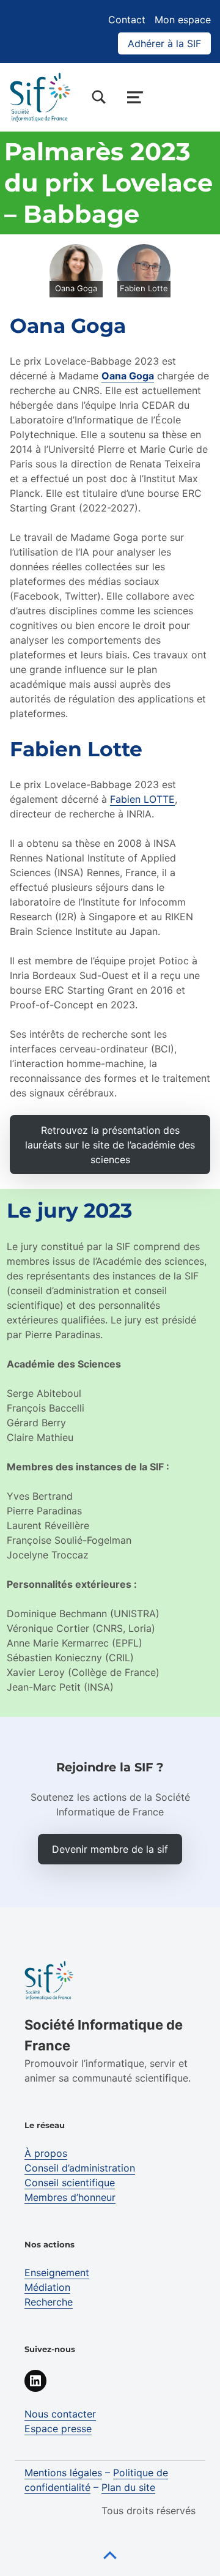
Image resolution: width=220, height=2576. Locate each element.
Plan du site (128, 2487)
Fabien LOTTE (142, 799)
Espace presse (58, 2429)
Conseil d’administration (80, 2168)
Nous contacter (60, 2414)
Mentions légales (63, 2473)
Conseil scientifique (70, 2183)
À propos (46, 2153)
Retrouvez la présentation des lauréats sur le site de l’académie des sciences (110, 1145)
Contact (127, 20)
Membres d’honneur (70, 2197)
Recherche (49, 2302)
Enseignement (57, 2273)
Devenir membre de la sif (110, 1849)
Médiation (47, 2287)
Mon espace (183, 20)
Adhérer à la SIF (164, 43)
